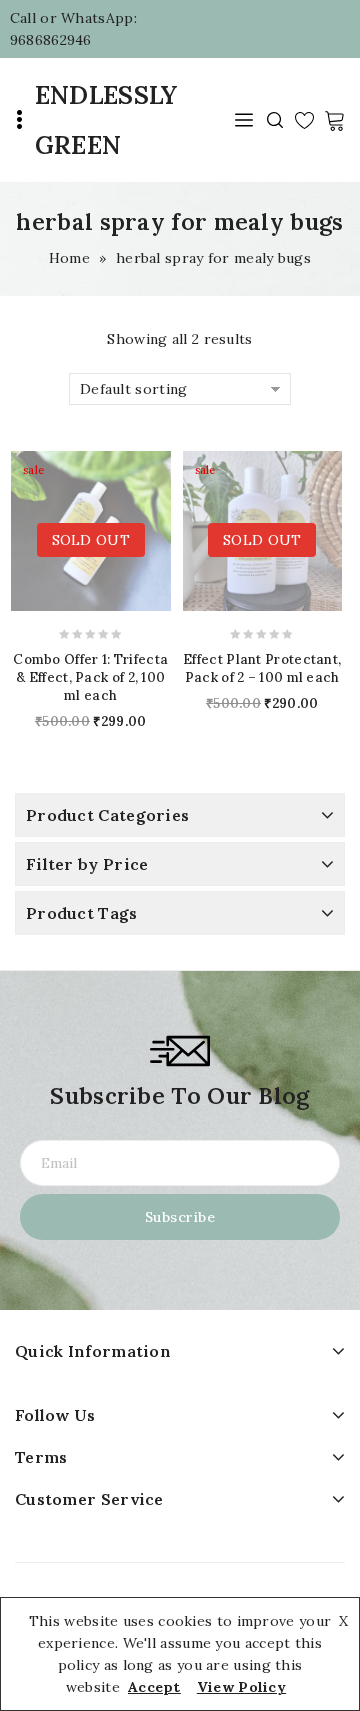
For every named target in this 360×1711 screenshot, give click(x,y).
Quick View (136, 530)
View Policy (241, 1687)
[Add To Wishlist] (106, 530)
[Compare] (76, 533)
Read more (45, 530)
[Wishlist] (305, 120)
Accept (154, 1687)
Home (69, 258)
